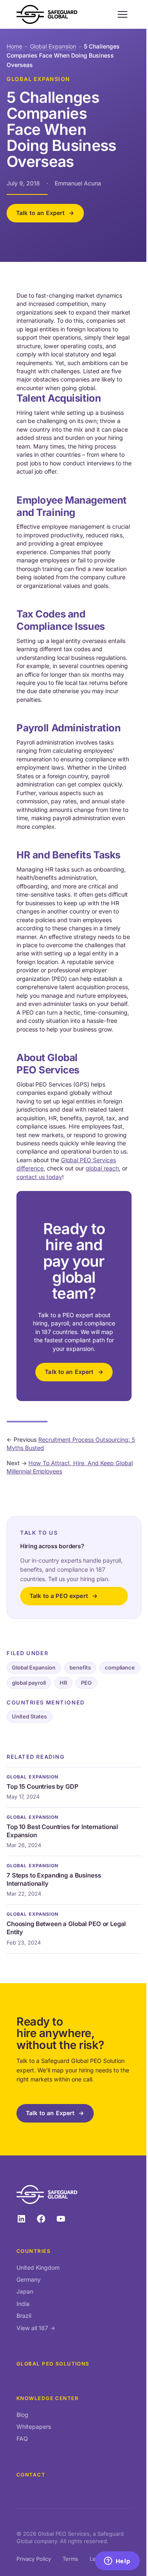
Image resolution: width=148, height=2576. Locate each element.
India (23, 2304)
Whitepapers (34, 2427)
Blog (22, 2415)
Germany (29, 2279)
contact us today (39, 1177)
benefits (80, 1667)
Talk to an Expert (40, 213)
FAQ (22, 2438)
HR (63, 1683)
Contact (31, 2475)
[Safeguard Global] (47, 14)
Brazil (24, 2316)
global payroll (29, 1683)
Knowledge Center (47, 2398)
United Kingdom (38, 2267)
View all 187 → (36, 2328)
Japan (25, 2291)
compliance (120, 1667)
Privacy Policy (34, 2559)
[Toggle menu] (123, 14)
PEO (86, 1683)
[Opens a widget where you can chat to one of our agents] (117, 2562)
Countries (34, 2251)
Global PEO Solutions (53, 2364)
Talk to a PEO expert (59, 1596)
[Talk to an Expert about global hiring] (74, 1296)
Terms (70, 2559)
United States (29, 1716)
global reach (102, 1168)
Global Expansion (53, 46)
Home (14, 46)
